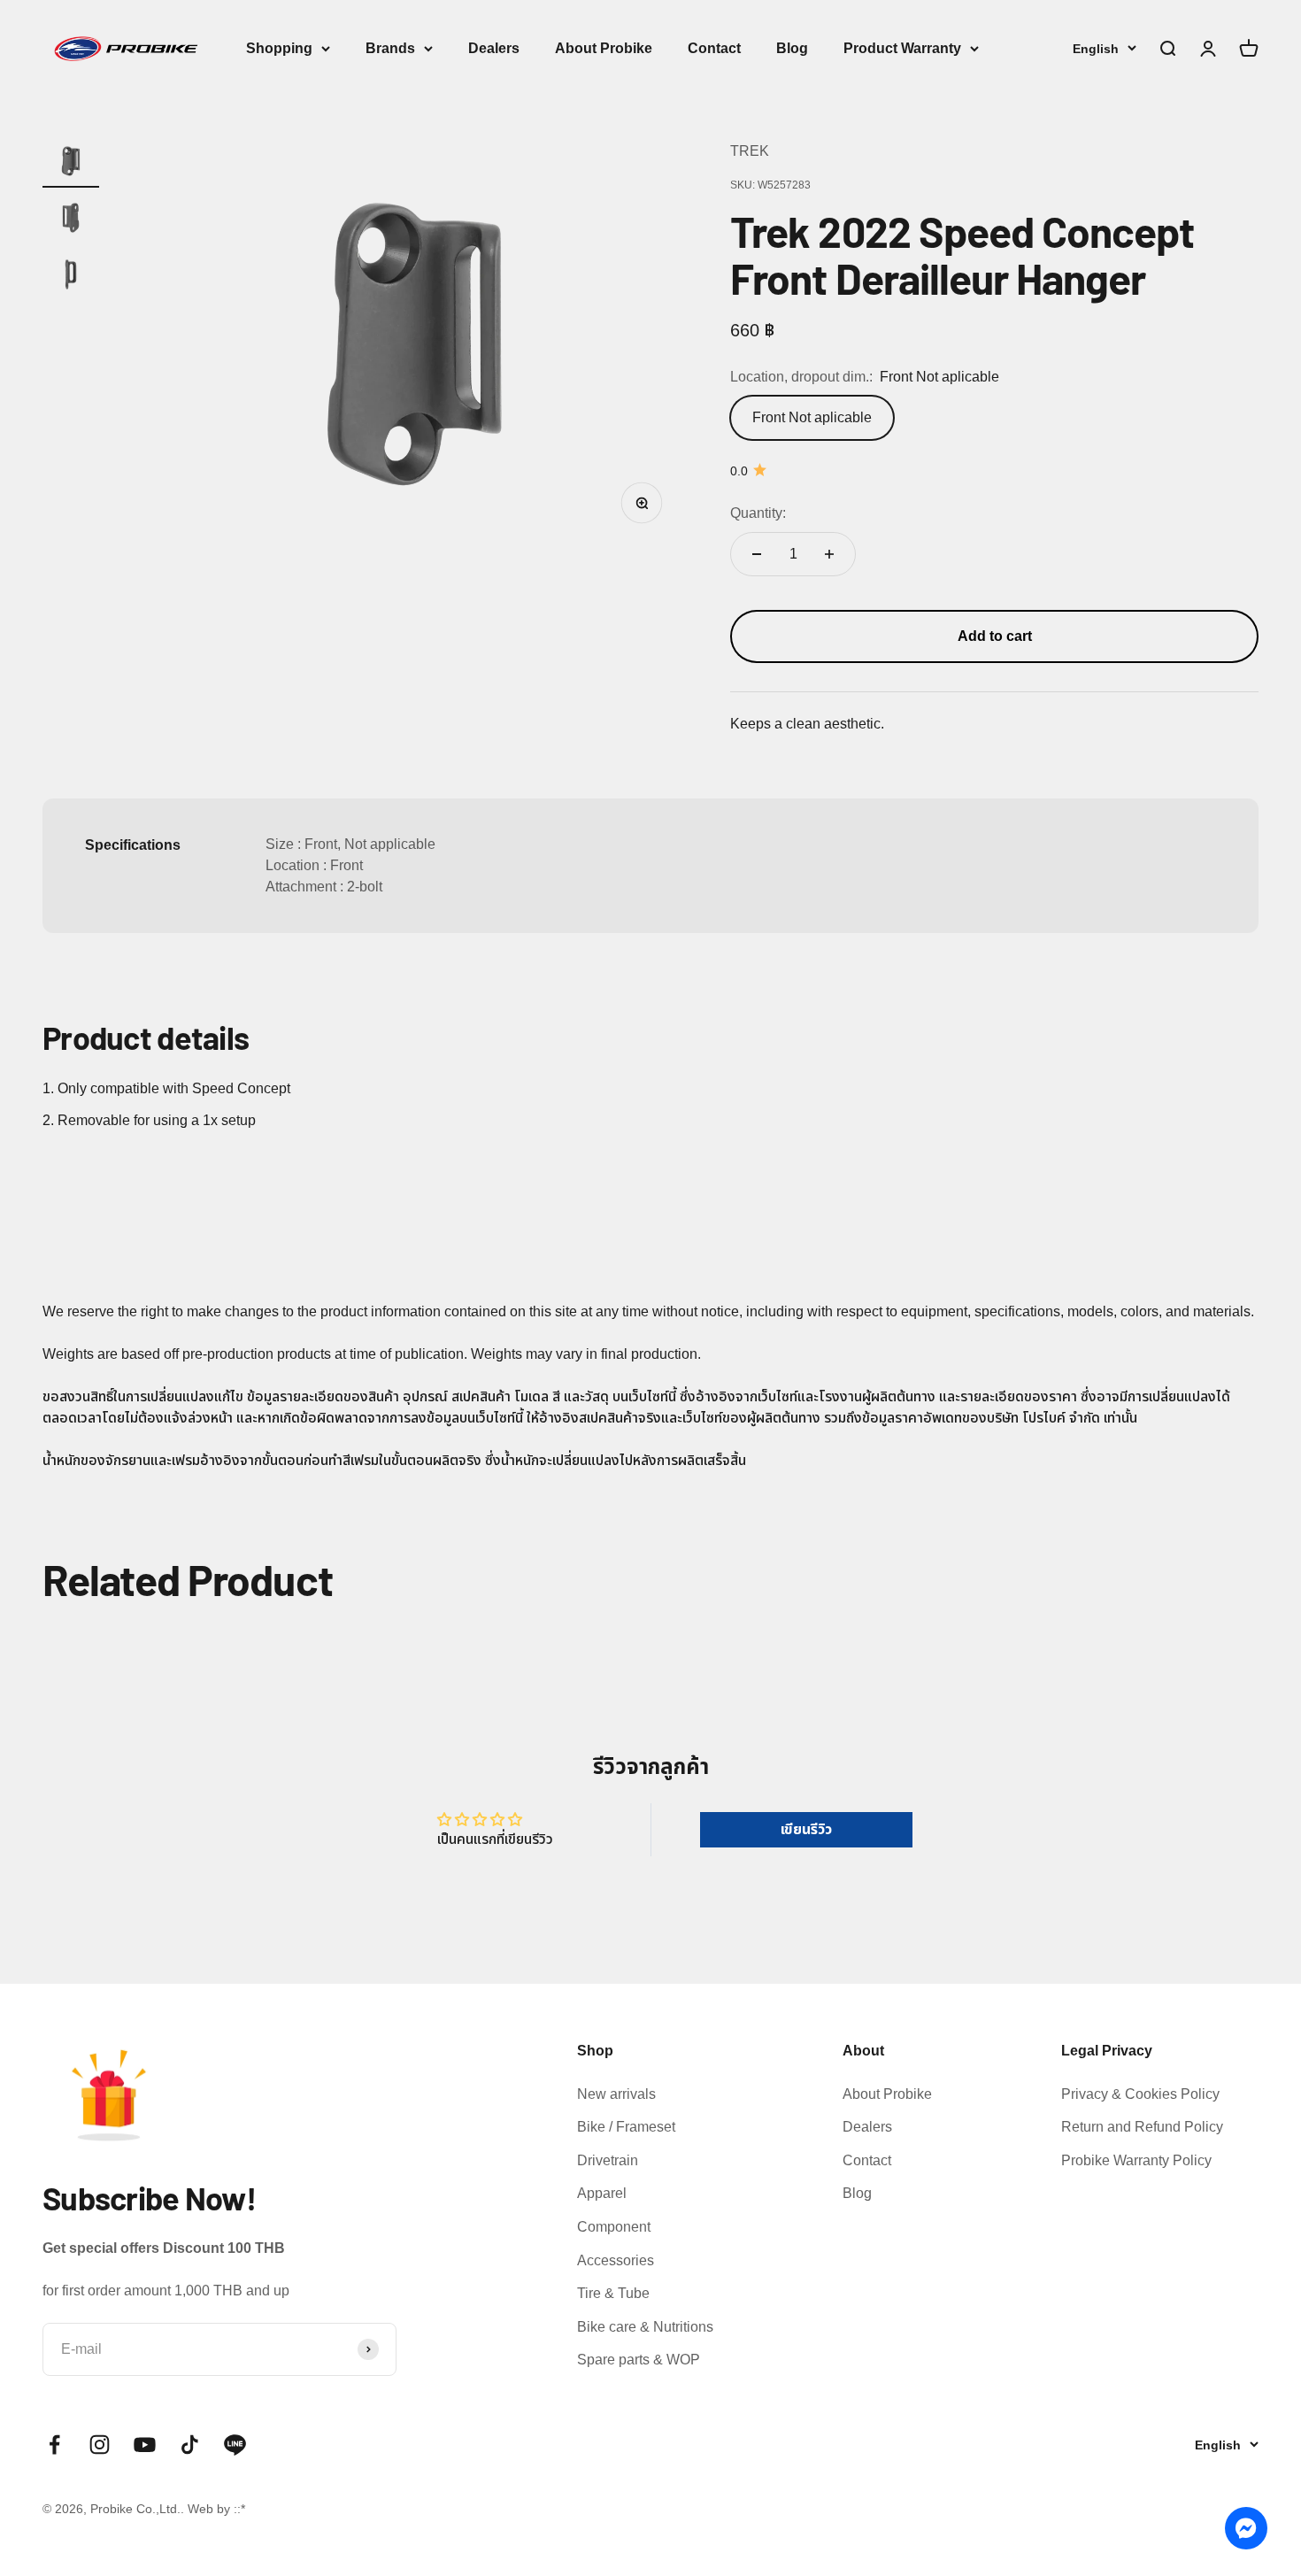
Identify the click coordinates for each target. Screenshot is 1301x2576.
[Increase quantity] (829, 554)
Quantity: (758, 513)
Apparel (602, 2193)
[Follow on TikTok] (190, 2445)
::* (239, 2509)
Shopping (279, 48)
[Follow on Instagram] (100, 2445)
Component (614, 2227)
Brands (390, 48)
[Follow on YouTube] (145, 2445)
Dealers (494, 48)
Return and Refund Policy (1142, 2127)
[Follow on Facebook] (54, 2445)
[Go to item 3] (71, 277)
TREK (750, 151)
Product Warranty (902, 48)
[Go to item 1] (71, 164)
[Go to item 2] (71, 220)
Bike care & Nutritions (645, 2327)
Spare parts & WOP (639, 2360)
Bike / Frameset (626, 2127)
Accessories (616, 2260)
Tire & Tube (613, 2293)
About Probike (604, 48)
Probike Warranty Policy (1136, 2160)
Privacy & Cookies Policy (1140, 2094)
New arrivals (616, 2094)
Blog (792, 48)
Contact (714, 48)
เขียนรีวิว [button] (806, 1829)
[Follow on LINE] (235, 2445)
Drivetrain (608, 2160)
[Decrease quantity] (757, 554)
